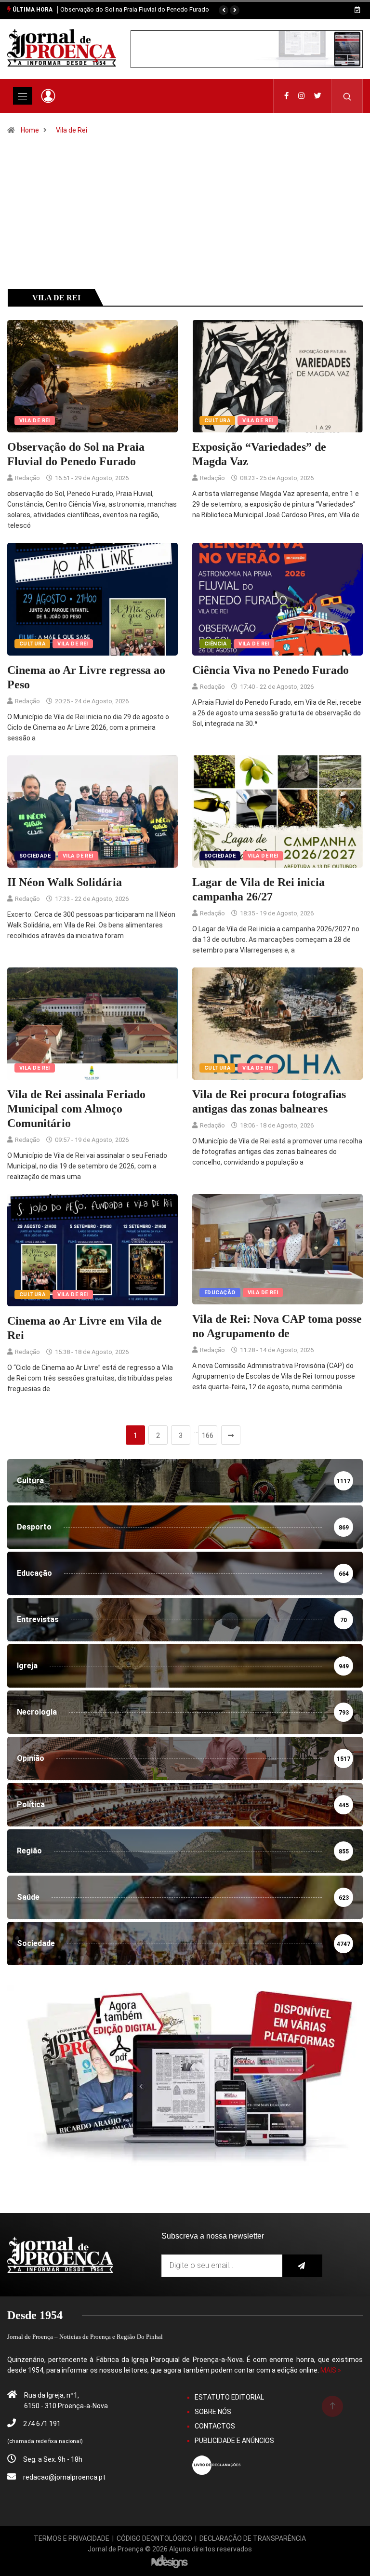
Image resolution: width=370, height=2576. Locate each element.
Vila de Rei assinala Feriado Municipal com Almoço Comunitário (76, 1109)
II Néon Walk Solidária (65, 882)
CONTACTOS (215, 2426)
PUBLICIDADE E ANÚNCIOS (234, 2441)
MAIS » (331, 2370)
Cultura (217, 421)
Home (30, 130)
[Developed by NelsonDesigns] (170, 2561)
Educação (220, 1293)
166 (208, 1436)
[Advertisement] (185, 226)
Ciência (215, 644)
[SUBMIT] (303, 2266)
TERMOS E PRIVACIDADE (72, 2538)
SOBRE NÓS (213, 2412)
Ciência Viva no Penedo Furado (271, 670)
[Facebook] (286, 96)
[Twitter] (318, 96)
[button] (224, 10)
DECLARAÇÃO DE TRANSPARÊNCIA (253, 2538)
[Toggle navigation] (23, 96)
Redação (27, 478)
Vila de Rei (72, 130)
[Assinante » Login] (48, 96)
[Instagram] (301, 96)
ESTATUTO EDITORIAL (229, 2397)
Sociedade (35, 856)
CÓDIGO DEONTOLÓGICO (154, 2538)
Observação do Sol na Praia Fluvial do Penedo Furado (135, 9)
